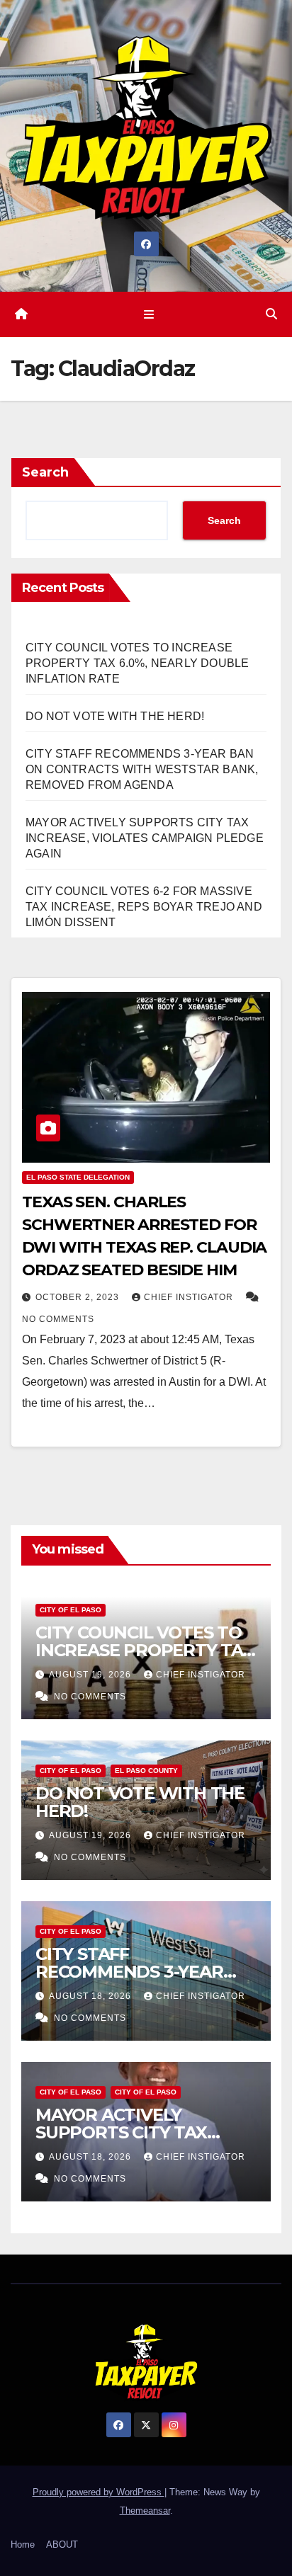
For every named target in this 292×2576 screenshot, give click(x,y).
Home (23, 2544)
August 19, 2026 (91, 1675)
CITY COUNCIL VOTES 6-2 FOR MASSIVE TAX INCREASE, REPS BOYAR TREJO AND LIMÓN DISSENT (144, 907)
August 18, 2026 (91, 1996)
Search (45, 472)
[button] (271, 314)
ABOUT (62, 2544)
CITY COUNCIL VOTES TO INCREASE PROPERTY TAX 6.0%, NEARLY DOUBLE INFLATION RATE (137, 663)
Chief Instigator (190, 1297)
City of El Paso (71, 1610)
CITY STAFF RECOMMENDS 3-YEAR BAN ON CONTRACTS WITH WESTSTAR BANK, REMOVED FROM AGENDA (142, 769)
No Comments (58, 1319)
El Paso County (146, 1771)
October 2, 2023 (79, 1297)
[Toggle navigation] (148, 314)
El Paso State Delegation (78, 1177)
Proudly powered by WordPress (99, 2492)
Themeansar (145, 2511)
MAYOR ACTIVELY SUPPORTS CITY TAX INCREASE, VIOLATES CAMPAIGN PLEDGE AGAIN (145, 838)
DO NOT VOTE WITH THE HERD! (115, 716)
